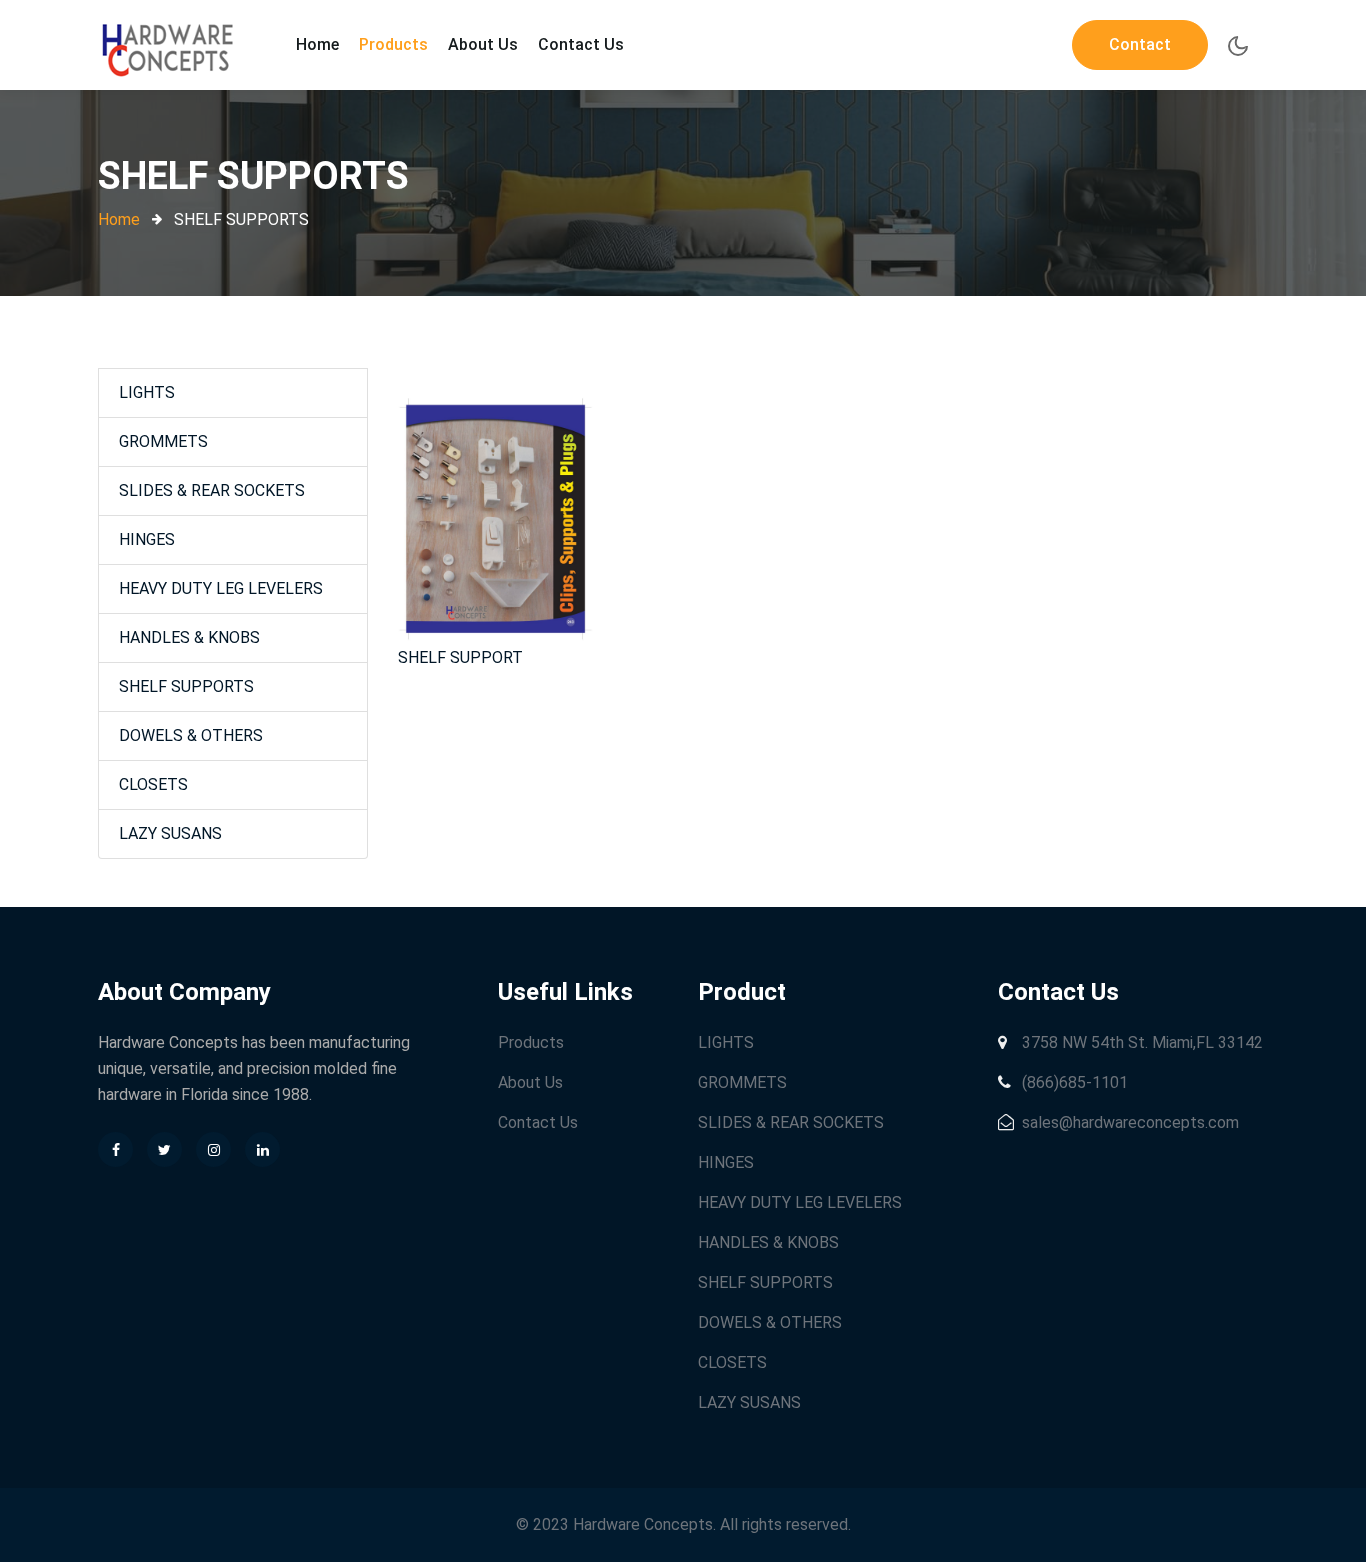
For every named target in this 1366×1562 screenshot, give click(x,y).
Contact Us (581, 44)
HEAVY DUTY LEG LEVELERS (221, 588)
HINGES (147, 539)
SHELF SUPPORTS (186, 686)
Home (317, 44)
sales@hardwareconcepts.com (1128, 1122)
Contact (1140, 44)
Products (393, 44)
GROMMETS (163, 441)
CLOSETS (153, 784)
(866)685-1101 (1073, 1082)
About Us (483, 44)
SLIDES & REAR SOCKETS (212, 490)
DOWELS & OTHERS (191, 735)
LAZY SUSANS (170, 833)
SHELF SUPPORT (460, 657)
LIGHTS (147, 392)
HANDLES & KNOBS (189, 637)
